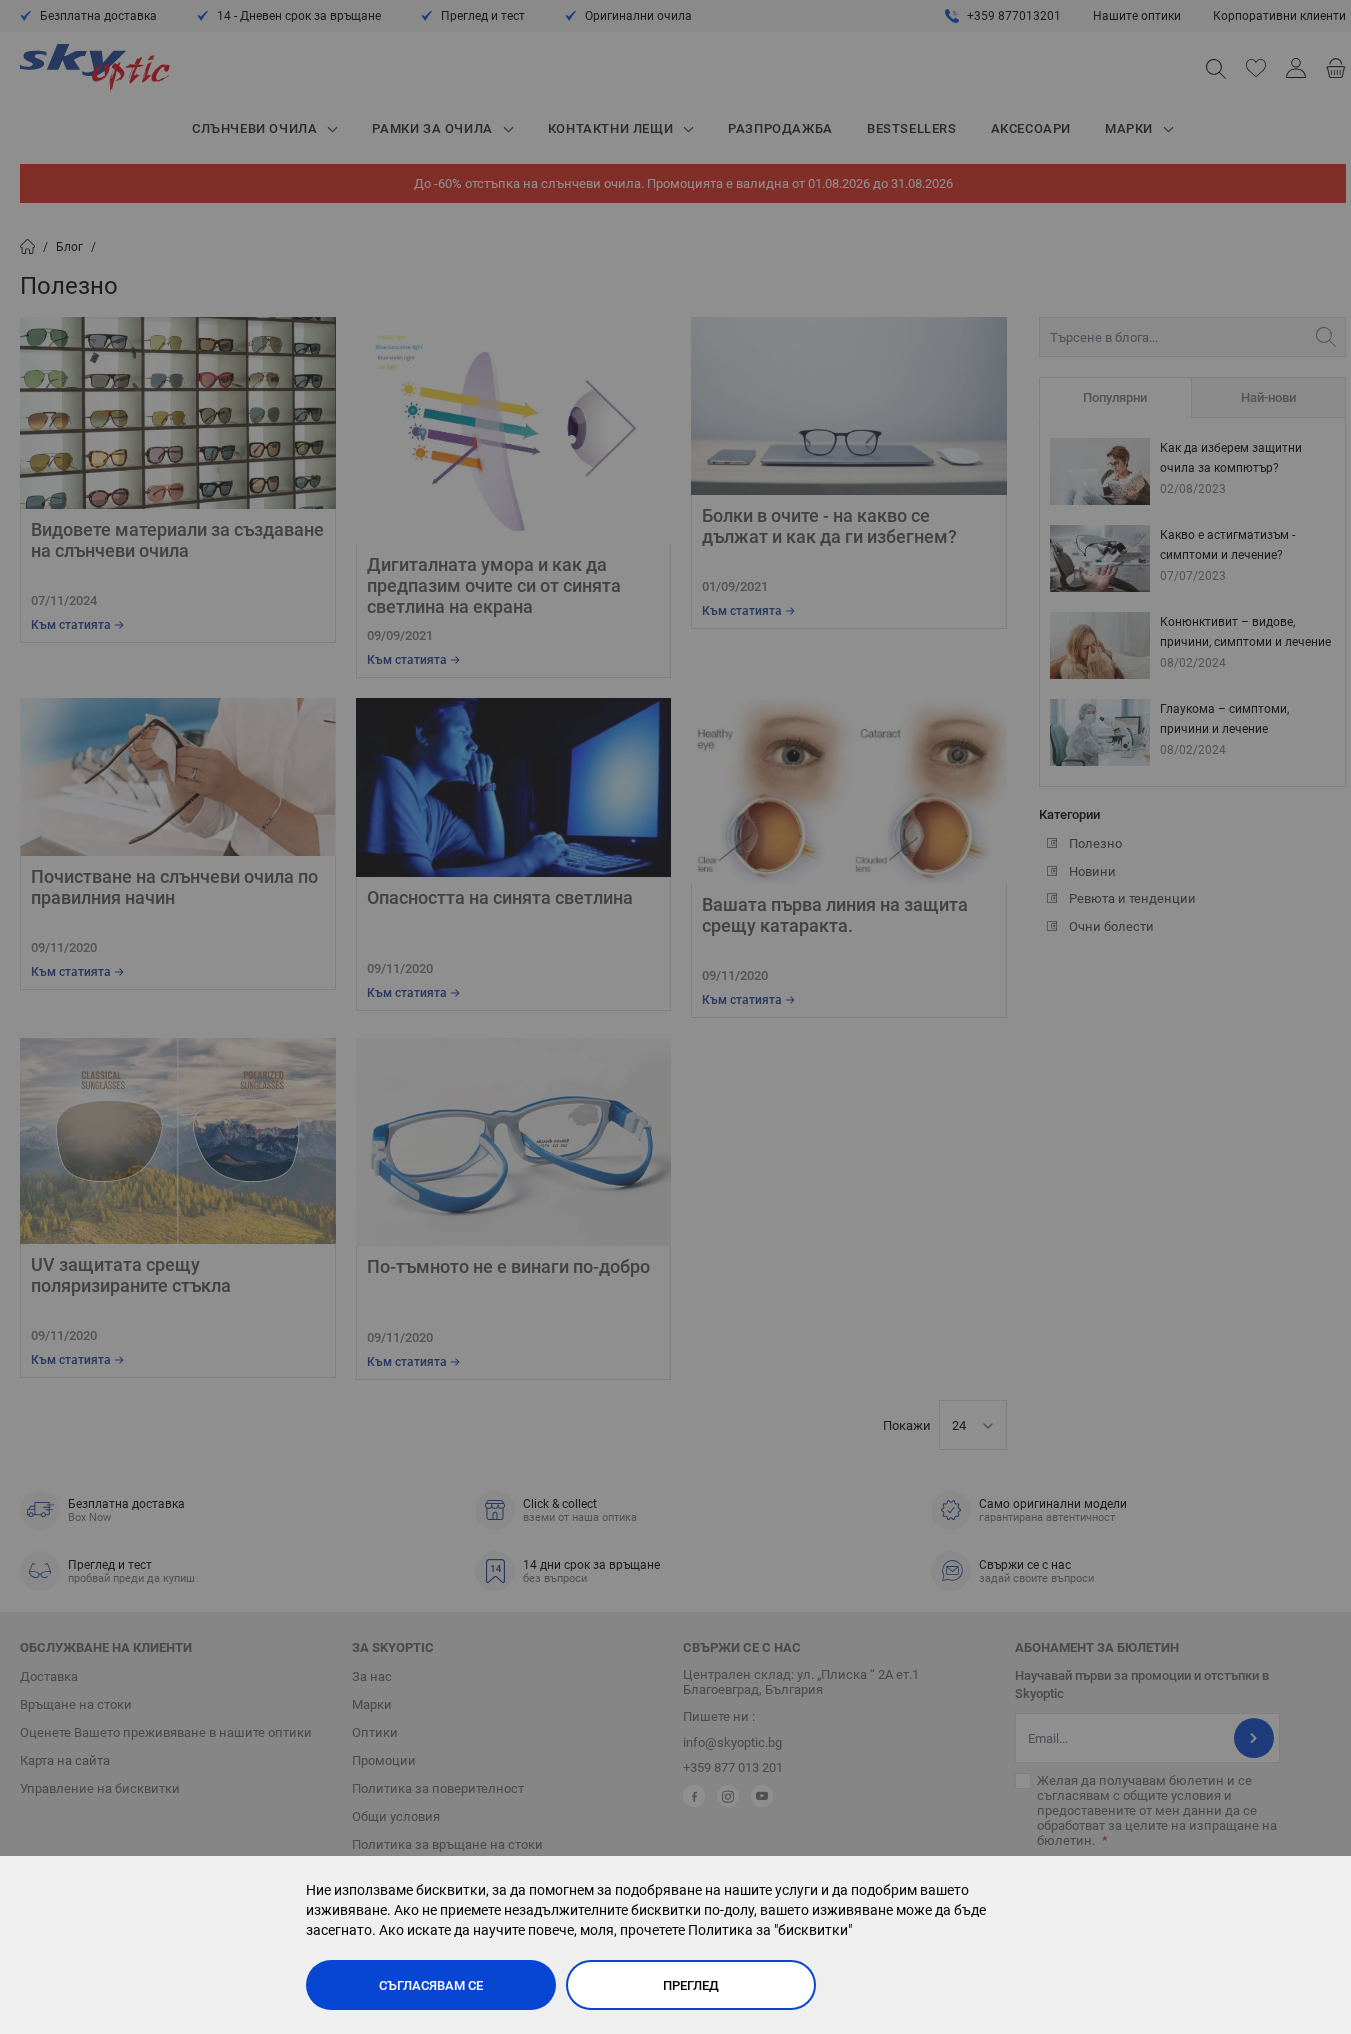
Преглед (691, 1985)
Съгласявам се (431, 1985)
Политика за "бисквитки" (770, 1930)
